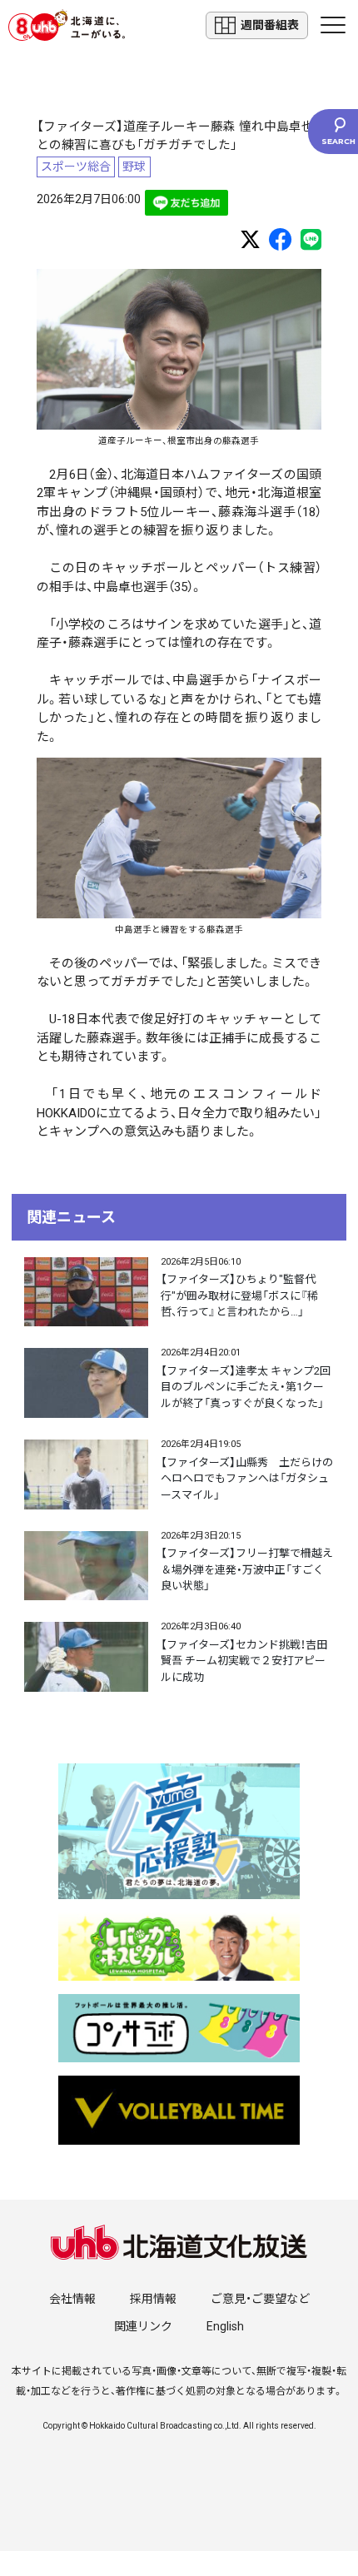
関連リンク (143, 2326)
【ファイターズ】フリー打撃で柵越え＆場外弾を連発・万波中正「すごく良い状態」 (247, 1569)
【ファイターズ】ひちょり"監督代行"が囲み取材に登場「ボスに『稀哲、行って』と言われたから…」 (239, 1295)
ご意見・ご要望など (260, 2299)
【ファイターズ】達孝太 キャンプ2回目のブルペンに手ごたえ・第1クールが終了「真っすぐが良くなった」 (246, 1387)
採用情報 (153, 2299)
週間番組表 (270, 25)
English (225, 2326)
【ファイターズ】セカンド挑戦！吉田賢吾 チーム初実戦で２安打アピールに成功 (244, 1661)
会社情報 (72, 2299)
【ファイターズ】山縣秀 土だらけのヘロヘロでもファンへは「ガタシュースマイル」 (247, 1479)
